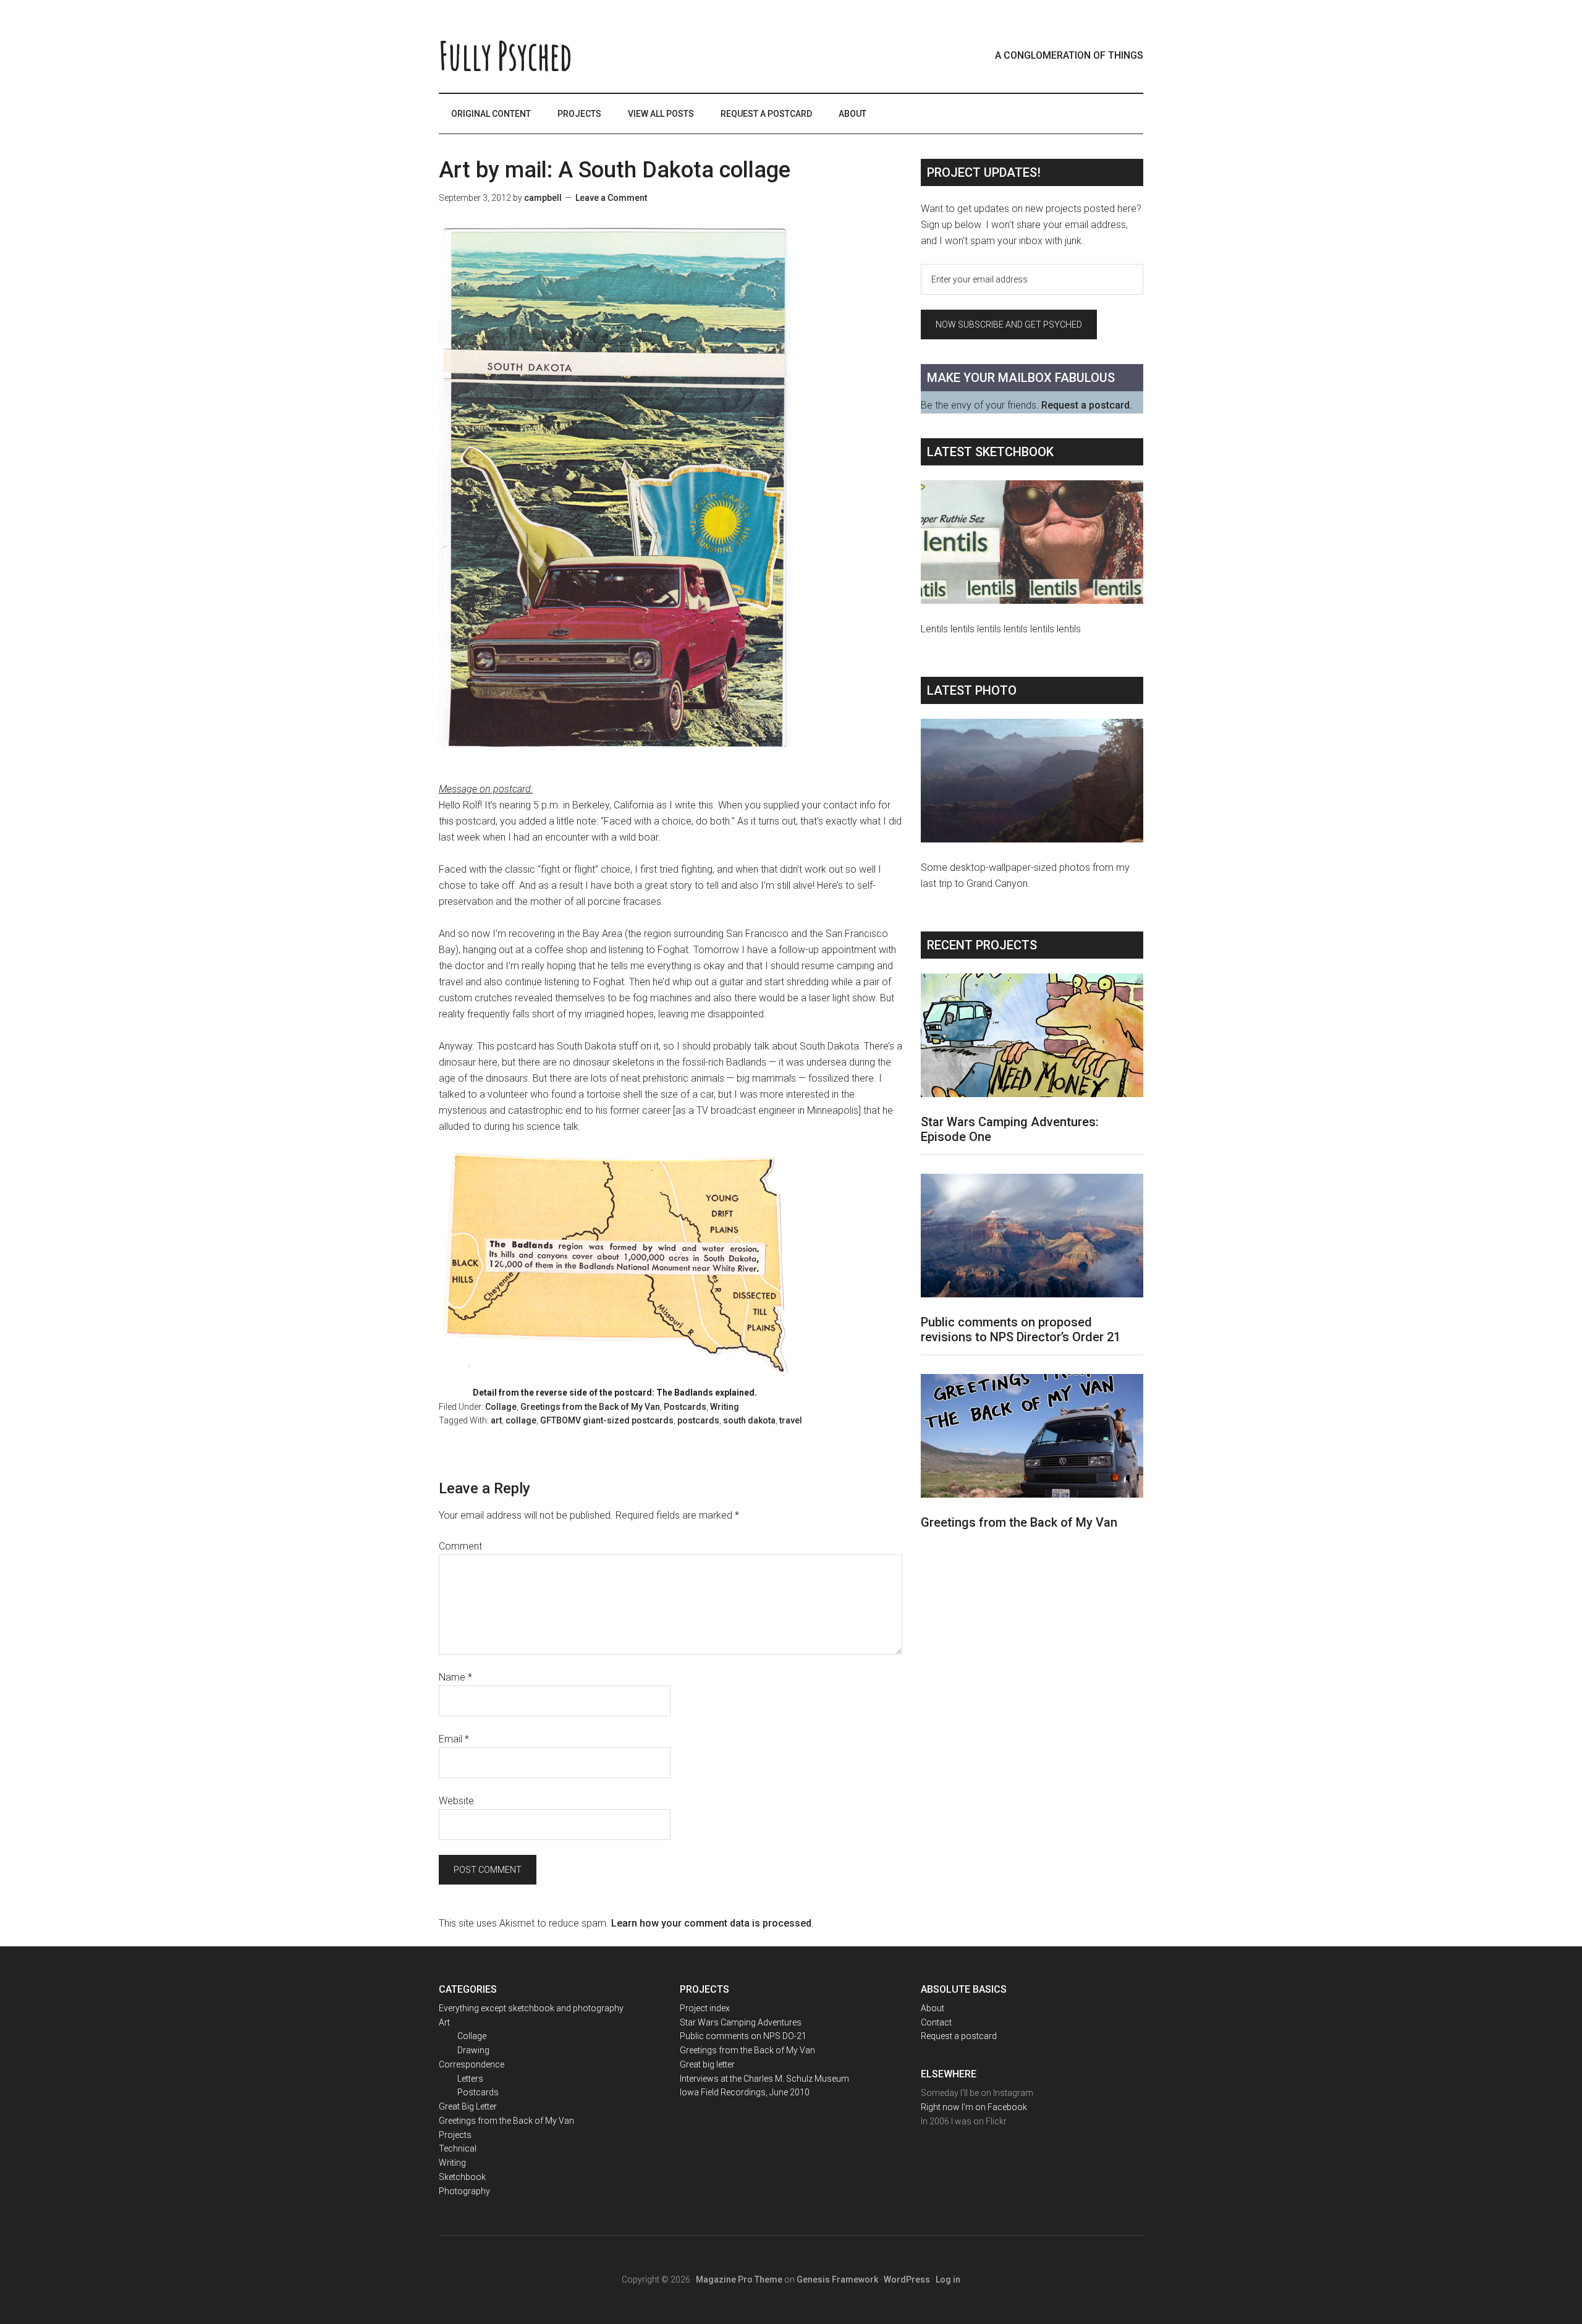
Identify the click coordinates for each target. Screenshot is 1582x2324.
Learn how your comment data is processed (711, 1923)
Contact (936, 2022)
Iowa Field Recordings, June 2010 (745, 2092)
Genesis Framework (837, 2279)
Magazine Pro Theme (739, 2279)
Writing (725, 1407)
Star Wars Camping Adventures (741, 2022)
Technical (458, 2148)
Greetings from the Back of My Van (590, 1407)
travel (791, 1420)
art (496, 1420)
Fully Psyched (505, 56)
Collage (501, 1407)
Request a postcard (959, 2036)
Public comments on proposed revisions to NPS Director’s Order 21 (1021, 1330)
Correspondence (472, 2064)
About (933, 2008)
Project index (705, 2008)
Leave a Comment (611, 198)
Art (444, 2022)
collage (521, 1420)
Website (456, 1801)
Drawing (473, 2050)
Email (454, 1739)
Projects (455, 2135)
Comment (460, 1546)
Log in (948, 2279)
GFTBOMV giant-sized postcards (607, 1420)
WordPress (907, 2279)
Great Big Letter (468, 2106)
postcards (698, 1420)
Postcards (685, 1407)
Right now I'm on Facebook (974, 2107)
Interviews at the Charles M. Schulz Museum (764, 2079)
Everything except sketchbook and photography (531, 2008)
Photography (464, 2191)
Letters (470, 2079)
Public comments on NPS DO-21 (743, 2036)
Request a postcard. (1087, 405)
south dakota (749, 1420)
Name (455, 1677)
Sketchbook (462, 2177)
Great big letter (707, 2064)
